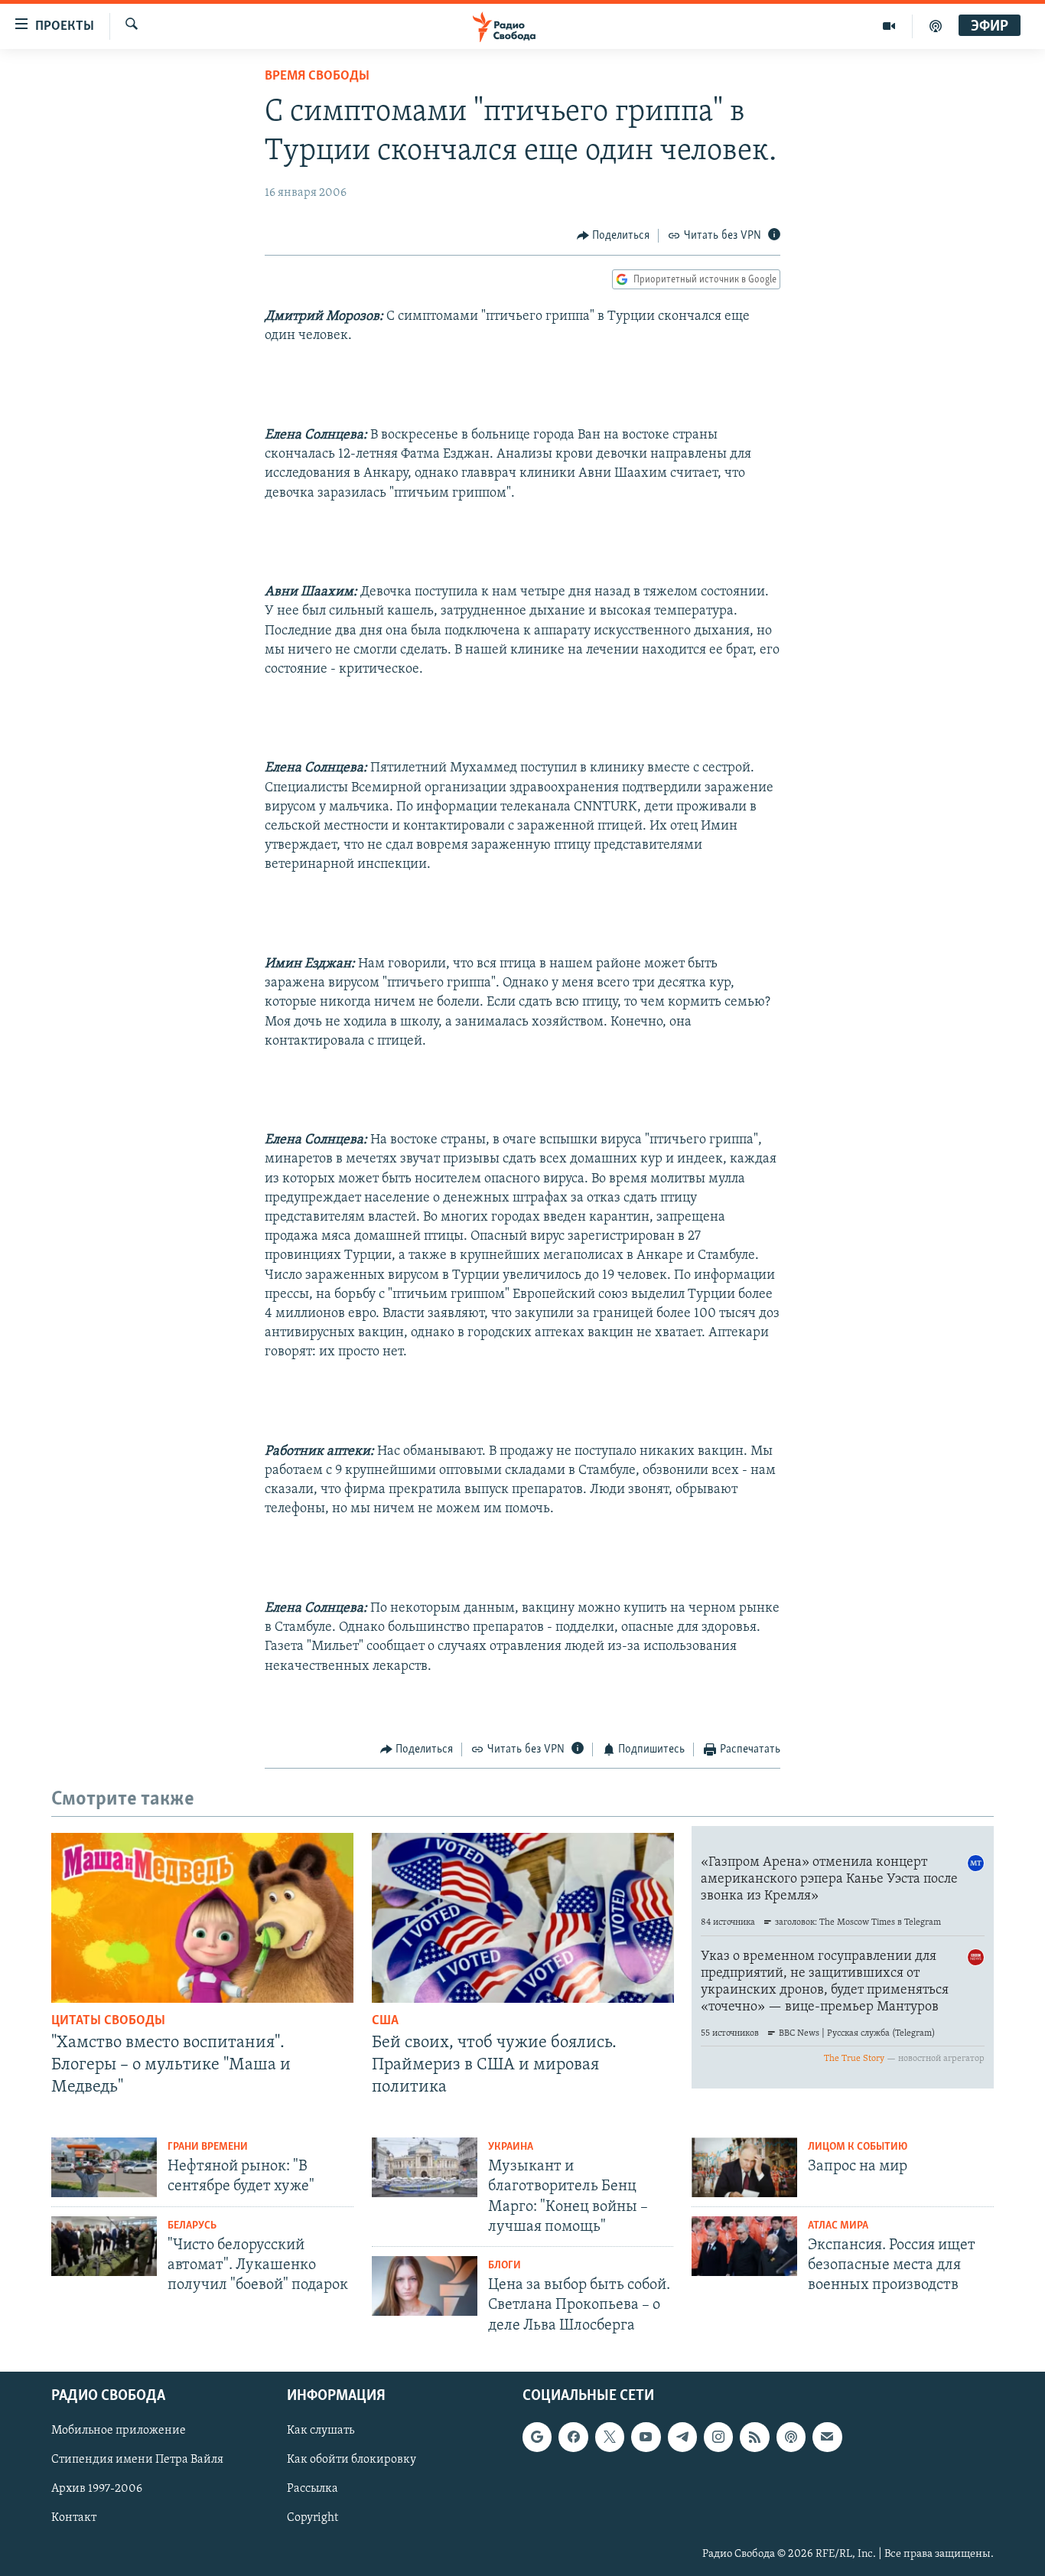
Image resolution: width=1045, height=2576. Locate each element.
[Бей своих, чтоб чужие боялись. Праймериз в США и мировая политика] (523, 1918)
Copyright (313, 2518)
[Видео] (889, 26)
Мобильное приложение (119, 2431)
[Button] (614, 236)
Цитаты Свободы (108, 2021)
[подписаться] (827, 2437)
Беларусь (192, 2226)
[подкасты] (936, 26)
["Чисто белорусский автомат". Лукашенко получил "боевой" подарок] (104, 2246)
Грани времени (208, 2147)
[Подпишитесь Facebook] (573, 2437)
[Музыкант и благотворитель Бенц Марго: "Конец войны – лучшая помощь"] (425, 2167)
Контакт (74, 2518)
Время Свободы (317, 77)
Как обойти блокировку (352, 2460)
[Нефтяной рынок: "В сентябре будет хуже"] (104, 2167)
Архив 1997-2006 (97, 2489)
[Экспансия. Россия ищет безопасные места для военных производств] (744, 2246)
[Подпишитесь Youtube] (646, 2437)
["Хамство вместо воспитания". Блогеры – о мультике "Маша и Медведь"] (202, 1918)
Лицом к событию (858, 2147)
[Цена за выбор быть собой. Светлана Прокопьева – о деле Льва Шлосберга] (425, 2286)
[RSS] (754, 2437)
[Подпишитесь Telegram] (682, 2437)
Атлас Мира (838, 2226)
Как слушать (321, 2431)
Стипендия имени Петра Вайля (137, 2460)
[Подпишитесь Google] (537, 2437)
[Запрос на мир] (744, 2167)
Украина (511, 2147)
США (385, 2021)
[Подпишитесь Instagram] (718, 2437)
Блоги (505, 2266)
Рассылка (313, 2489)
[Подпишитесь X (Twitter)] (610, 2437)
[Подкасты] (791, 2437)
